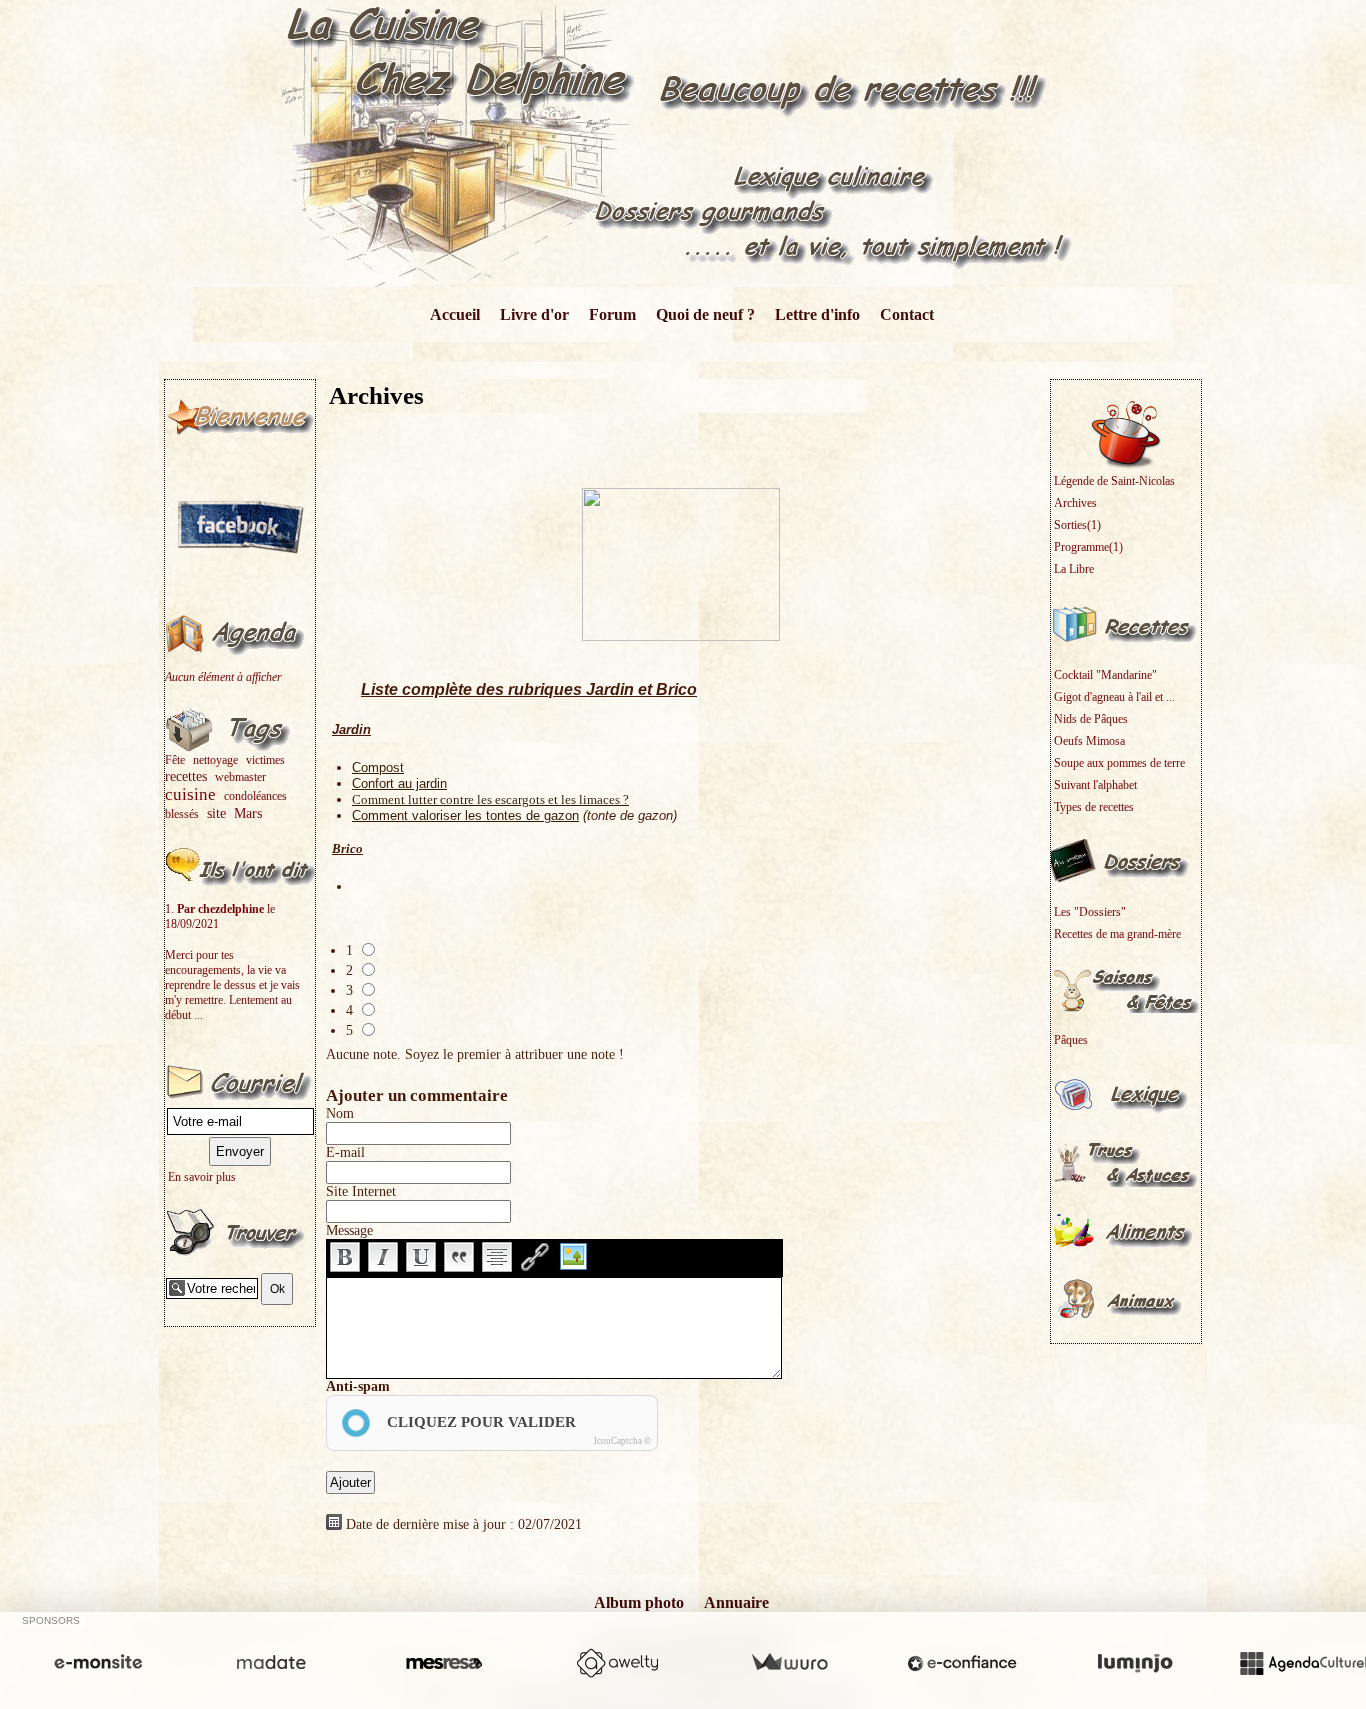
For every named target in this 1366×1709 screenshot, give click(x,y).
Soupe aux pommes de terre (1119, 763)
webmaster (240, 777)
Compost (378, 767)
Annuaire (736, 1602)
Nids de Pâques (1091, 719)
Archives (1075, 503)
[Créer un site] (98, 1663)
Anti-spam (358, 1386)
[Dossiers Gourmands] (1126, 860)
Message (349, 1230)
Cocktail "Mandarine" (1105, 675)
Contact (907, 314)
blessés (182, 814)
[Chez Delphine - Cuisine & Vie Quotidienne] (683, 142)
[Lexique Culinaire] (1126, 1094)
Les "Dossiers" (1090, 912)
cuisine (190, 794)
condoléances (255, 796)
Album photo (639, 1602)
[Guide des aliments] (1126, 1230)
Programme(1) (1088, 547)
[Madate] (271, 1663)
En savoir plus (202, 1177)
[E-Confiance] (962, 1663)
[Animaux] (1126, 1298)
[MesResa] (444, 1663)
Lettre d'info (817, 314)
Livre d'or (534, 314)
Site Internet (361, 1191)
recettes (186, 776)
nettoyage (215, 760)
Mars (248, 813)
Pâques (1071, 1040)
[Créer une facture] (789, 1663)
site (216, 813)
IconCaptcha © (622, 1441)
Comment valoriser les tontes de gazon (465, 815)
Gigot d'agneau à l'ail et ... (1114, 697)
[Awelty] (617, 1663)
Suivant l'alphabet (1095, 785)
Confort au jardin (399, 783)
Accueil (455, 314)
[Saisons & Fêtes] (1126, 988)
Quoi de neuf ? (705, 314)
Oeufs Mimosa (1089, 741)
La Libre (1074, 569)
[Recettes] (1126, 623)
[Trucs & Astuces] (1126, 1162)
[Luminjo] (1135, 1663)
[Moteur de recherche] (240, 1231)
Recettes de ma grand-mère (1117, 934)
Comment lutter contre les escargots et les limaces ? (490, 799)
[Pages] (240, 415)
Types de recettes (1094, 807)
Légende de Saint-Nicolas (1114, 481)
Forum (612, 314)
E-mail (345, 1152)
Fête (175, 760)
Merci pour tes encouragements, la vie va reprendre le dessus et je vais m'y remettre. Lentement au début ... (232, 985)
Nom (340, 1113)
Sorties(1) (1077, 525)
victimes (265, 760)
